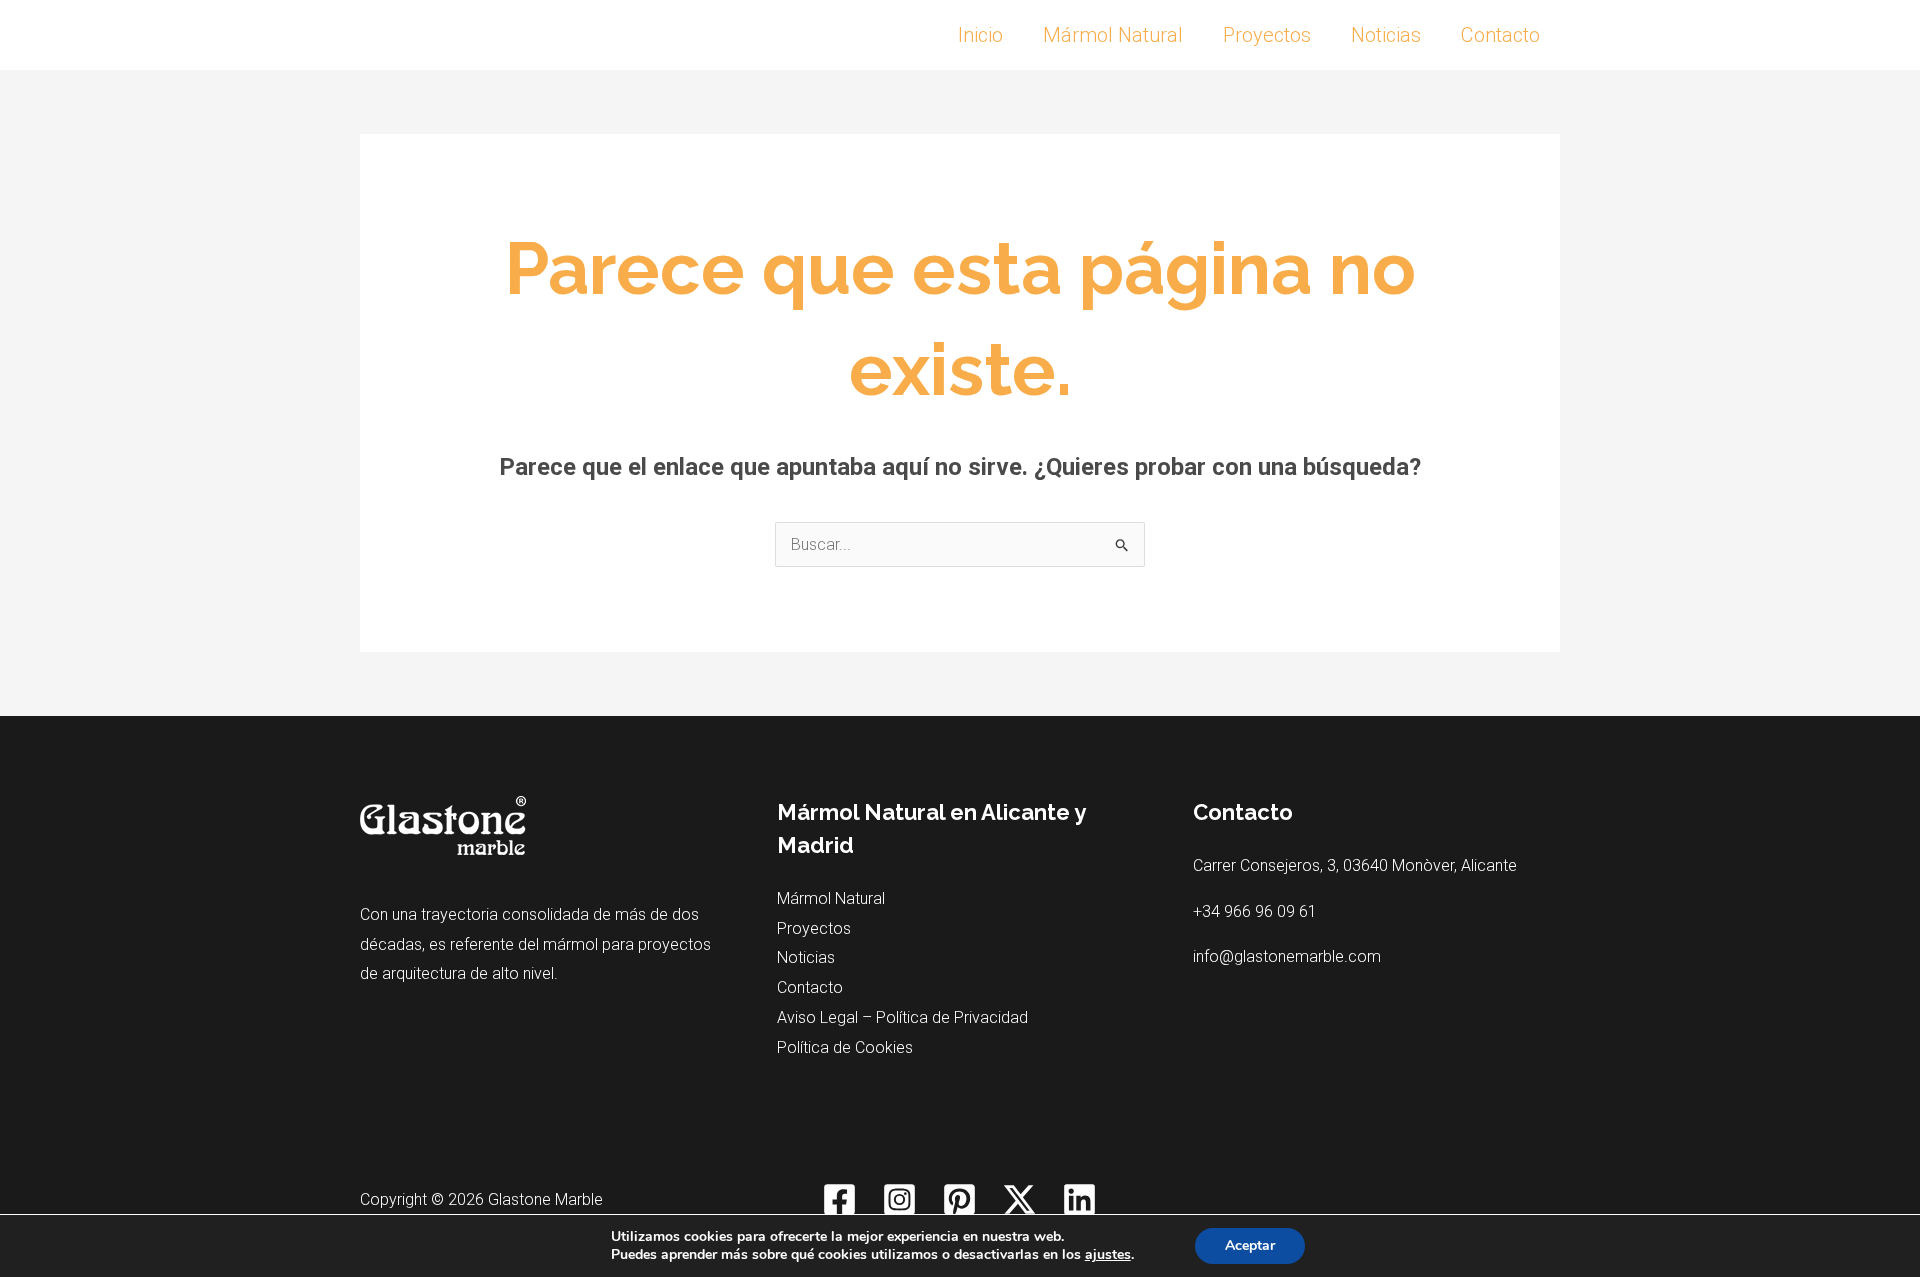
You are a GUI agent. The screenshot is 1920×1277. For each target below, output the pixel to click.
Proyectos (1267, 35)
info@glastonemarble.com (1287, 956)
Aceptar (1250, 1245)
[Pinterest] (959, 1199)
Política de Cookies (845, 1047)
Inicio (980, 35)
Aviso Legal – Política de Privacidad (902, 1017)
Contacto (1500, 35)
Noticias (1386, 35)
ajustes (1108, 1255)
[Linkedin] (1079, 1199)
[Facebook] (839, 1199)
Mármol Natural (1113, 35)
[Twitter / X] (1019, 1199)
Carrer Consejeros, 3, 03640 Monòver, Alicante (1355, 865)
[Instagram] (899, 1199)
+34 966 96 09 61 (1255, 911)
